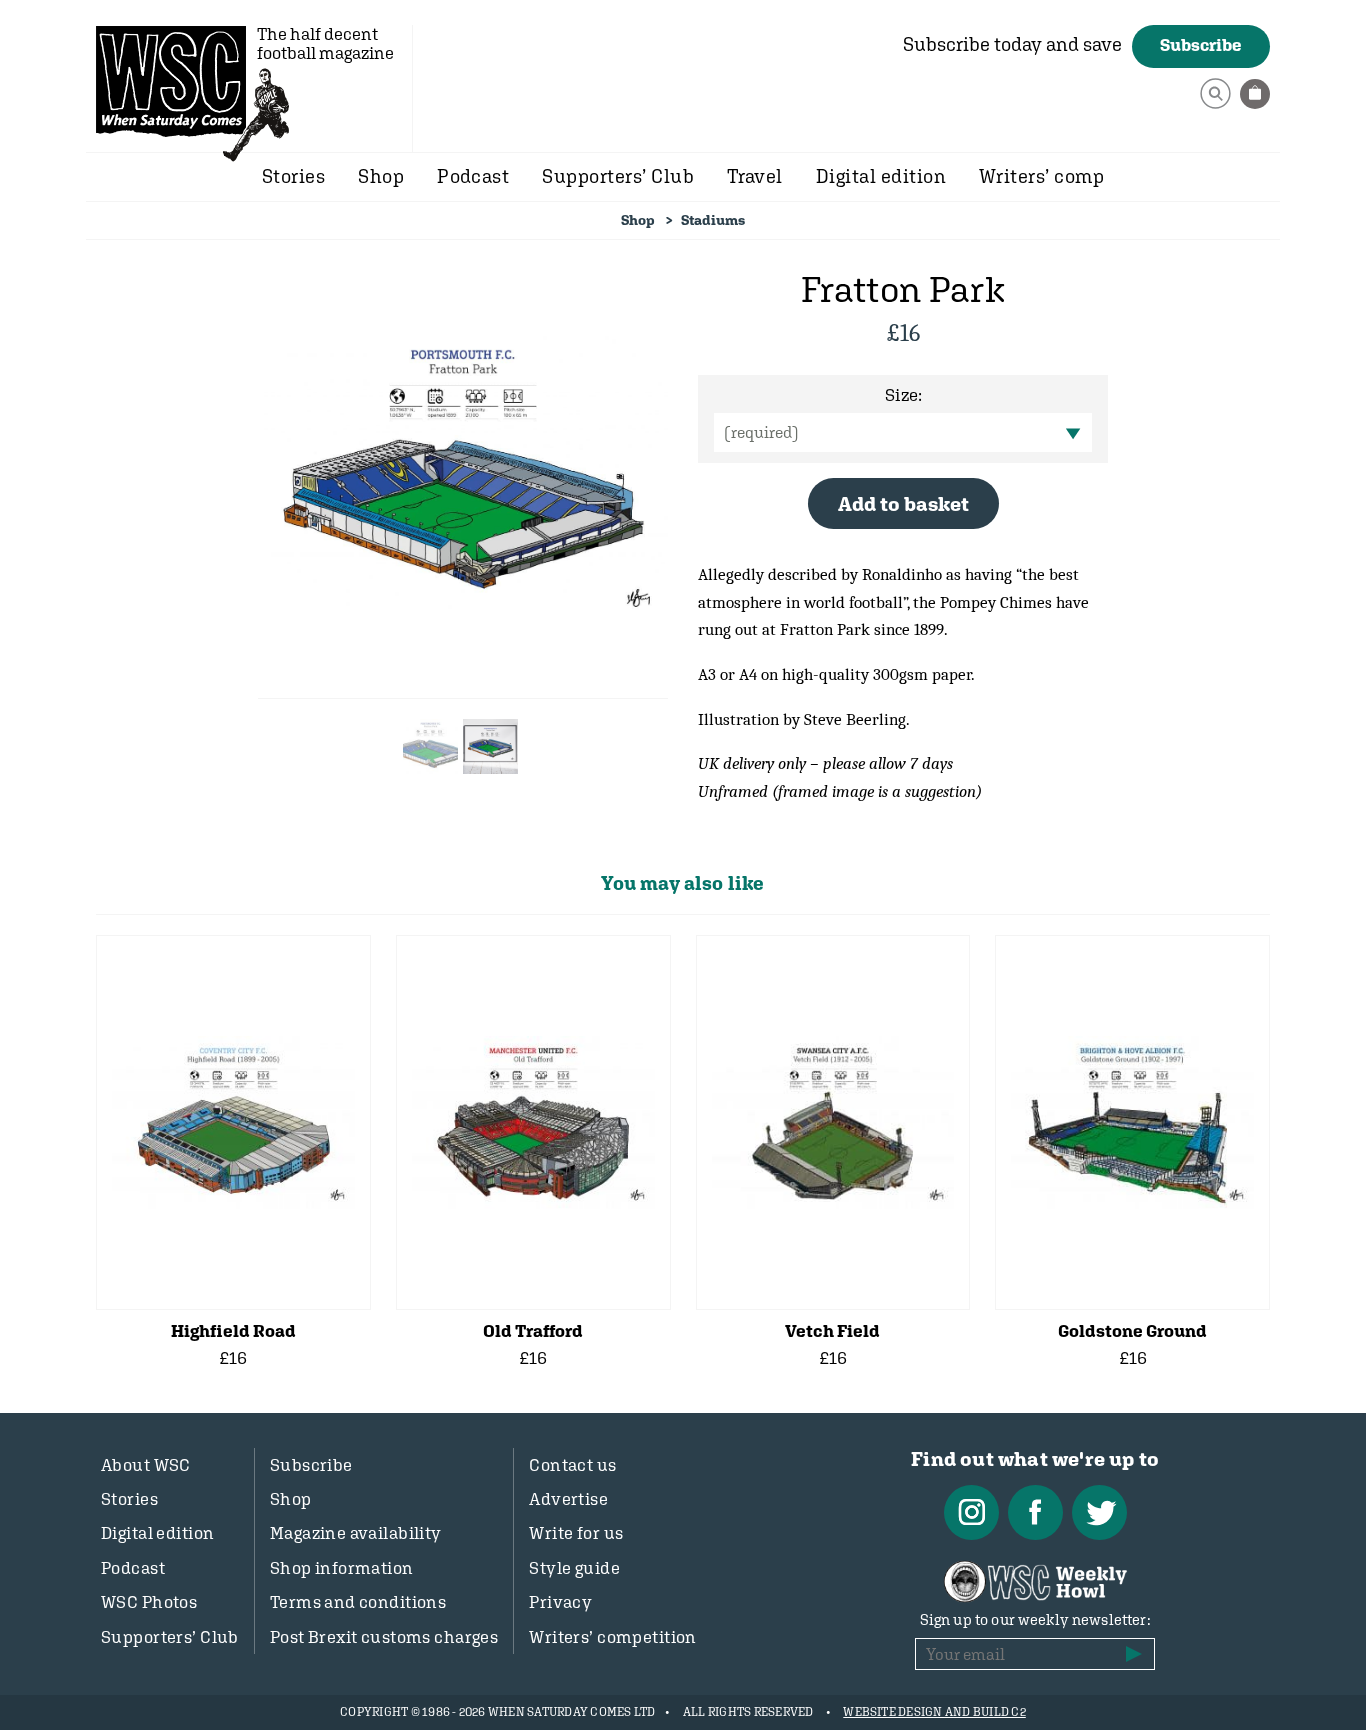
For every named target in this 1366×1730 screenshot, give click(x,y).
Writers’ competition (613, 1637)
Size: (903, 395)
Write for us (576, 1533)
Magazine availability (356, 1533)
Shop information (342, 1568)
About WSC (146, 1465)
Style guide (574, 1568)
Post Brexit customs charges (384, 1637)
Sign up (1134, 1654)
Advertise (568, 1499)
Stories (293, 176)
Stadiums (713, 220)
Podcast (473, 176)
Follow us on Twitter (1099, 1512)
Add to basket (903, 503)
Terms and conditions (358, 1602)
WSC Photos (149, 1602)
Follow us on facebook (1035, 1512)
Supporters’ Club (618, 176)
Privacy (560, 1602)
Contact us (572, 1465)
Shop (381, 176)
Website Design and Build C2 (934, 1712)
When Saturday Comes (171, 81)
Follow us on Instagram (971, 1512)
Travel (755, 176)
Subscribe (1201, 45)
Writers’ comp (1041, 176)
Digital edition (881, 176)
